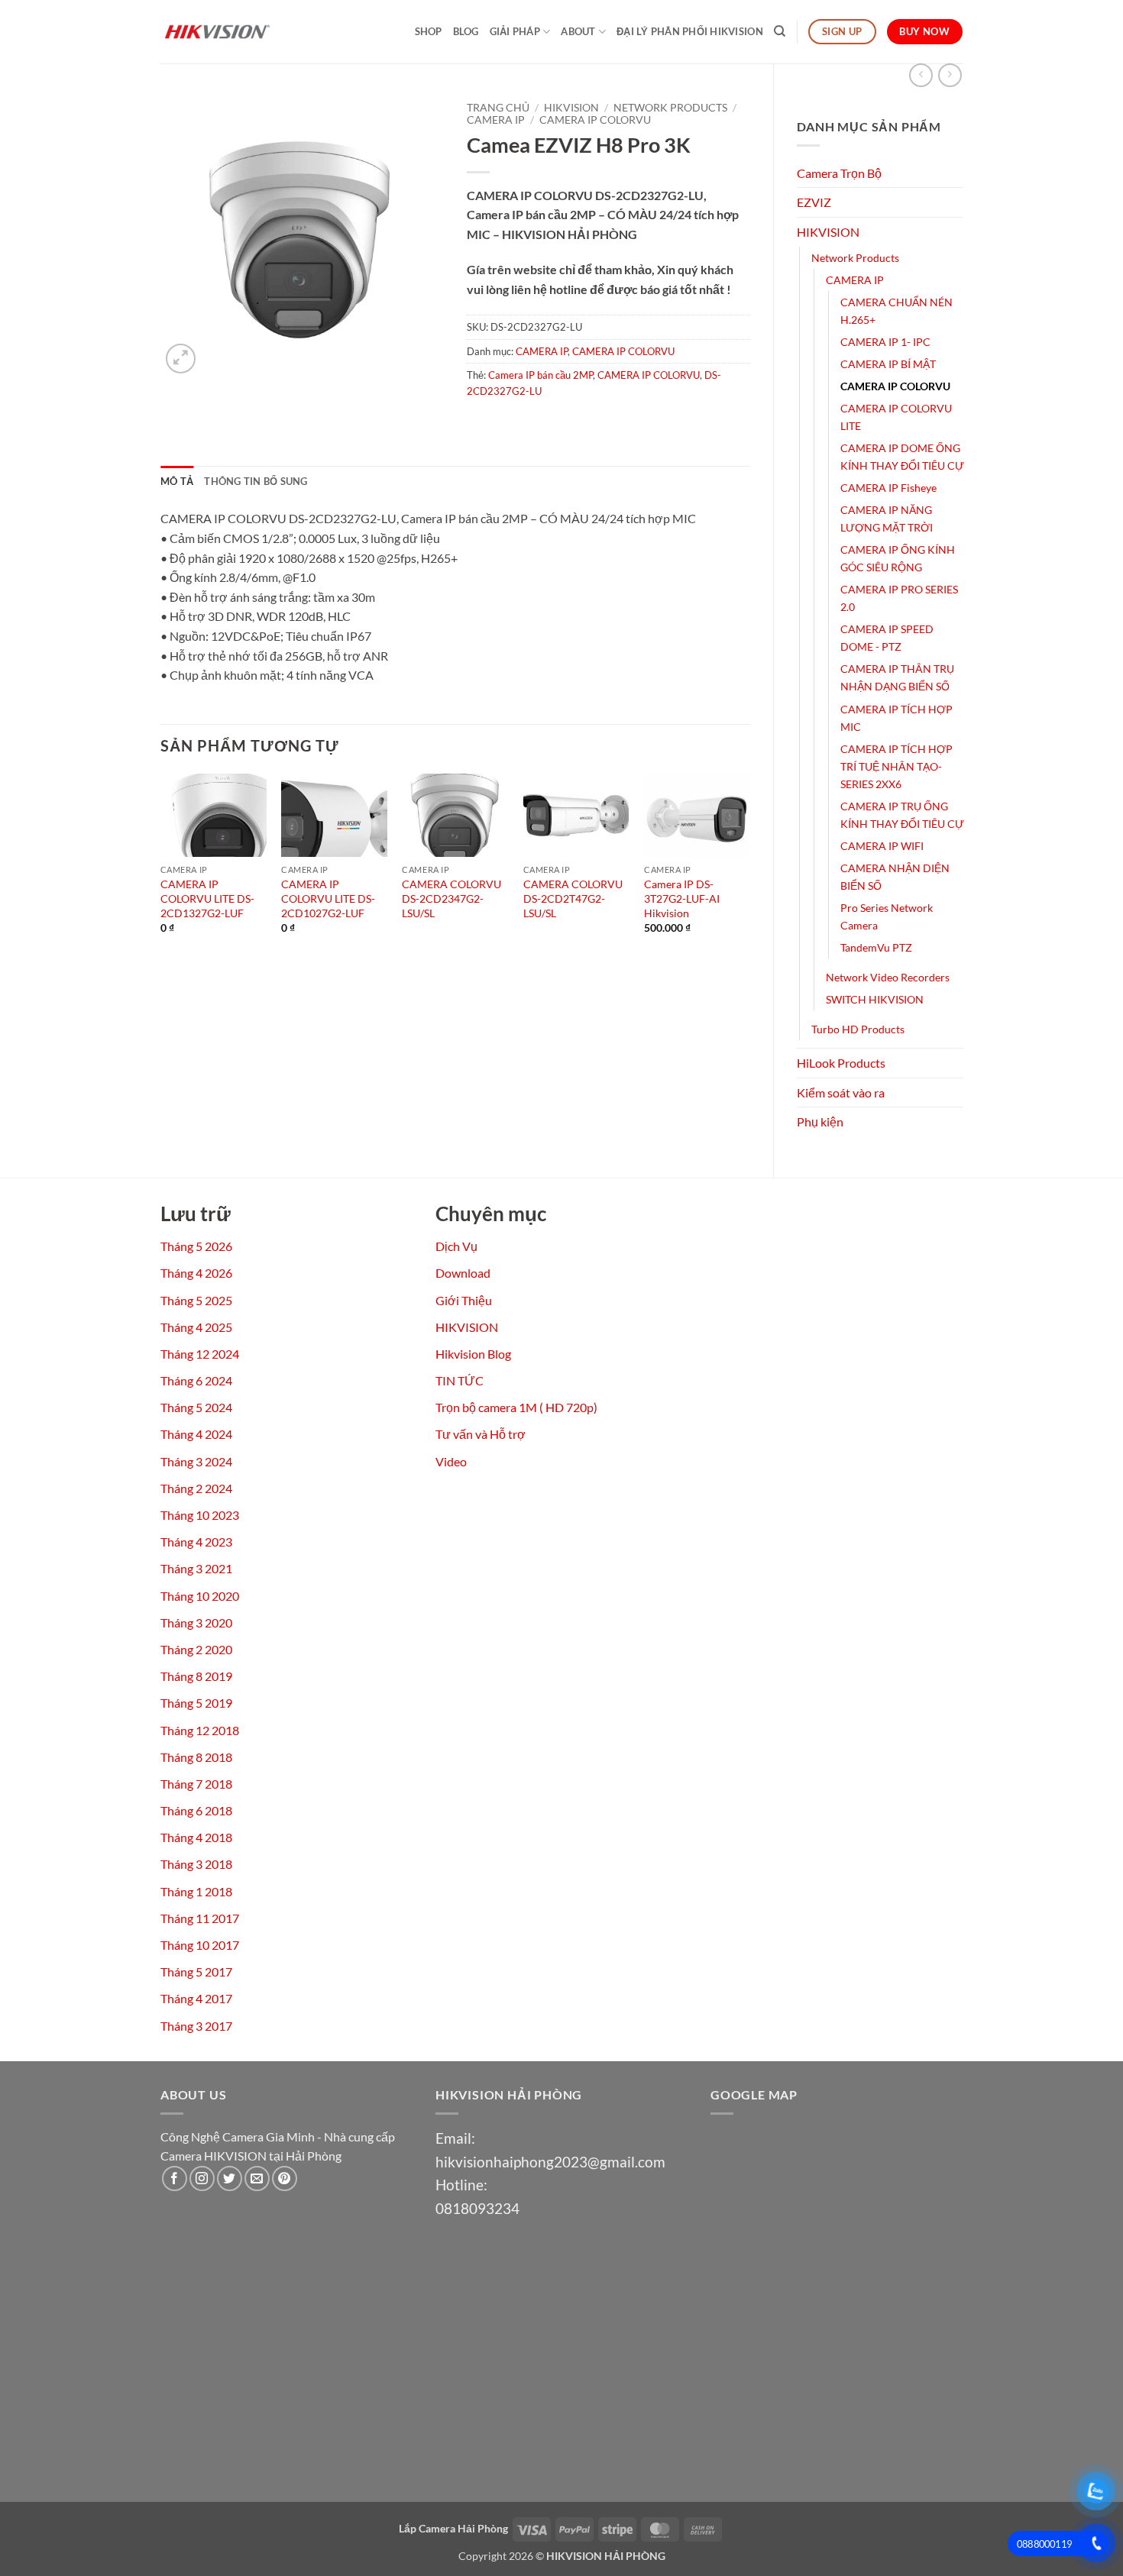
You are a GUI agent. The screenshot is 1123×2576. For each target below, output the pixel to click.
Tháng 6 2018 (196, 1810)
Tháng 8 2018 (196, 1757)
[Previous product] (950, 75)
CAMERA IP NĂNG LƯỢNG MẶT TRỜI (887, 519)
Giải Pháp (515, 31)
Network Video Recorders (888, 977)
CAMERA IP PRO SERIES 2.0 (899, 598)
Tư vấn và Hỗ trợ (481, 1434)
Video (451, 1461)
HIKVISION (828, 232)
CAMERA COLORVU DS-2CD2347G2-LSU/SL (451, 898)
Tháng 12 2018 (200, 1730)
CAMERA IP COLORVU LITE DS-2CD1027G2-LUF (328, 898)
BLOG (466, 31)
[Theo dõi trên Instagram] (202, 2178)
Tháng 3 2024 (196, 1461)
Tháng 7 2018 (196, 1784)
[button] (181, 359)
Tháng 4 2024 (196, 1434)
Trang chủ (498, 108)
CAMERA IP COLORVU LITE (896, 417)
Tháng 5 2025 (196, 1300)
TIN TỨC (460, 1380)
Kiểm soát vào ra (841, 1092)
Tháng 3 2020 (196, 1623)
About (578, 31)
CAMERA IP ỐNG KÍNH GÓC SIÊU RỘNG (898, 558)
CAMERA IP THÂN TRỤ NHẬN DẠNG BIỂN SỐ (897, 677)
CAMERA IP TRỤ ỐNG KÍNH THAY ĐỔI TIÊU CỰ (902, 815)
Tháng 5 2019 (196, 1703)
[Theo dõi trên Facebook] (175, 2178)
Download (463, 1273)
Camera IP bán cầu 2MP (540, 375)
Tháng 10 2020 (200, 1596)
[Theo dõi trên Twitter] (230, 2178)
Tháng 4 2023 (196, 1542)
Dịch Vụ (456, 1246)
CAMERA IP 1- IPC (885, 342)
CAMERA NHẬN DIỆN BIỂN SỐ (895, 877)
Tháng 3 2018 (196, 1864)
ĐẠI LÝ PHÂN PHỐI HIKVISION (690, 31)
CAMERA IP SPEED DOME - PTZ (887, 638)
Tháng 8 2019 (196, 1676)
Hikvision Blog (473, 1354)
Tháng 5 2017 (196, 1972)
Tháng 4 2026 (196, 1273)
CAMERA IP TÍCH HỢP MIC (896, 718)
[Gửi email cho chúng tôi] (257, 2178)
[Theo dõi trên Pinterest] (285, 2178)
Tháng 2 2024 (196, 1488)
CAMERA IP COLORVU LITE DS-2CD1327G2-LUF (207, 898)
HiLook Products (841, 1063)
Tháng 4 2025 (196, 1327)
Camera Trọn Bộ (839, 173)
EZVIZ (814, 202)
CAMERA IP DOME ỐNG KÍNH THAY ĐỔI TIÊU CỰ (902, 457)
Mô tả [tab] (177, 481)
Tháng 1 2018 (196, 1891)
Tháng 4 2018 (196, 1837)
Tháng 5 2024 (196, 1407)
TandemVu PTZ (876, 947)
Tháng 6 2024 (196, 1380)
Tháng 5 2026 (196, 1246)
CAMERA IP (855, 280)
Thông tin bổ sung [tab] (256, 481)
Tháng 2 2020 (196, 1649)
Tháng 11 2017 (200, 1918)
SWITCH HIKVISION (875, 999)
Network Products (855, 258)
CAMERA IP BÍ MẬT (888, 364)
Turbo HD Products (858, 1029)
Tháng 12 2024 (200, 1354)
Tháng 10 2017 (200, 1945)
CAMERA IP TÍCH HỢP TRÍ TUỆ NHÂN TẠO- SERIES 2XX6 (896, 766)
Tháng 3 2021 (196, 1568)
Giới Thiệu (464, 1300)
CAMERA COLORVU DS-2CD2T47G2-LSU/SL (573, 898)
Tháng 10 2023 (200, 1515)
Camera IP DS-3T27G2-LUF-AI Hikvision (682, 898)
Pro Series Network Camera (887, 916)
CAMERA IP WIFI (882, 846)
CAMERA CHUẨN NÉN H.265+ (896, 311)
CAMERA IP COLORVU (895, 386)
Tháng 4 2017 (196, 1998)
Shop (429, 31)
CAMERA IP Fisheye (888, 488)
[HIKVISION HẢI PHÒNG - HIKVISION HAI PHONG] (237, 32)
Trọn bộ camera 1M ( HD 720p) (516, 1407)
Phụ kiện (820, 1122)
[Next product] (921, 75)
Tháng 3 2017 (196, 2026)
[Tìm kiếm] (780, 31)
